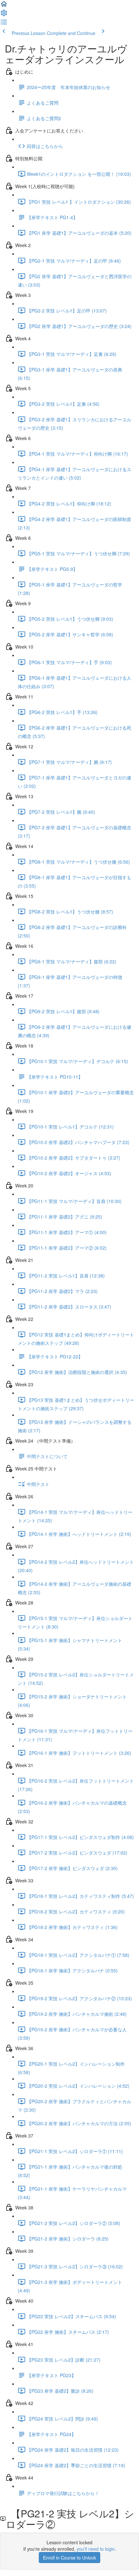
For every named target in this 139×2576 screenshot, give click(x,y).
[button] (4, 6)
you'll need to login (96, 2549)
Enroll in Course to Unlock (69, 2558)
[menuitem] (4, 15)
